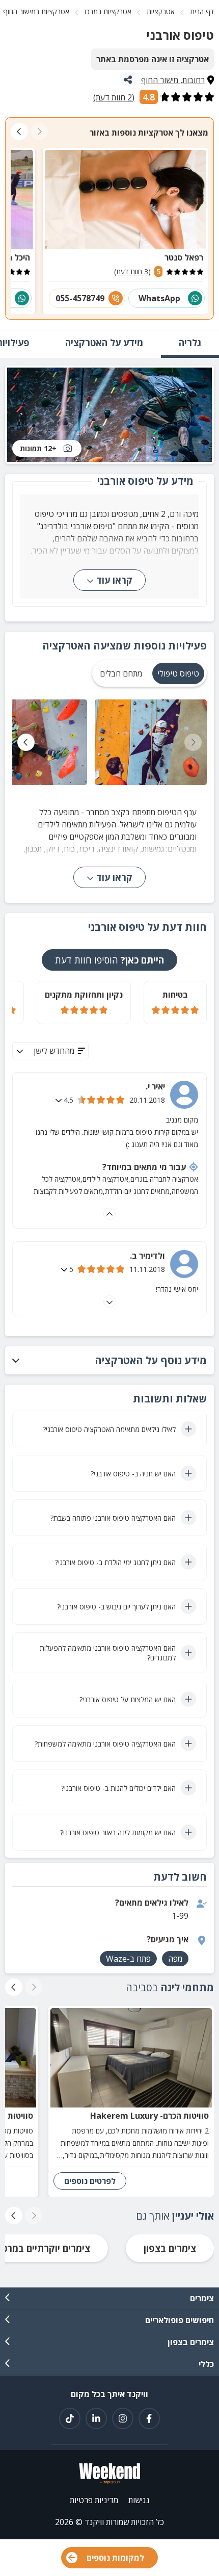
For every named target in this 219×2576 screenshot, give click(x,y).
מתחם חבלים (121, 673)
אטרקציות (161, 11)
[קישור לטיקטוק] (70, 2418)
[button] (109, 1360)
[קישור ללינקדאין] (96, 2418)
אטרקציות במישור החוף (36, 11)
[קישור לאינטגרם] (123, 2418)
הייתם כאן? (109, 960)
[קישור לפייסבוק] (149, 2418)
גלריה (190, 343)
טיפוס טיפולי (178, 673)
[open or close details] (60, 1100)
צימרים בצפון (170, 2248)
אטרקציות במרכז (108, 11)
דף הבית (202, 11)
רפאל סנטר (184, 257)
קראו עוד (114, 580)
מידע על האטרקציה (104, 343)
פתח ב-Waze (128, 1959)
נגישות (139, 2500)
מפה (175, 1959)
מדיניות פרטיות (94, 2500)
